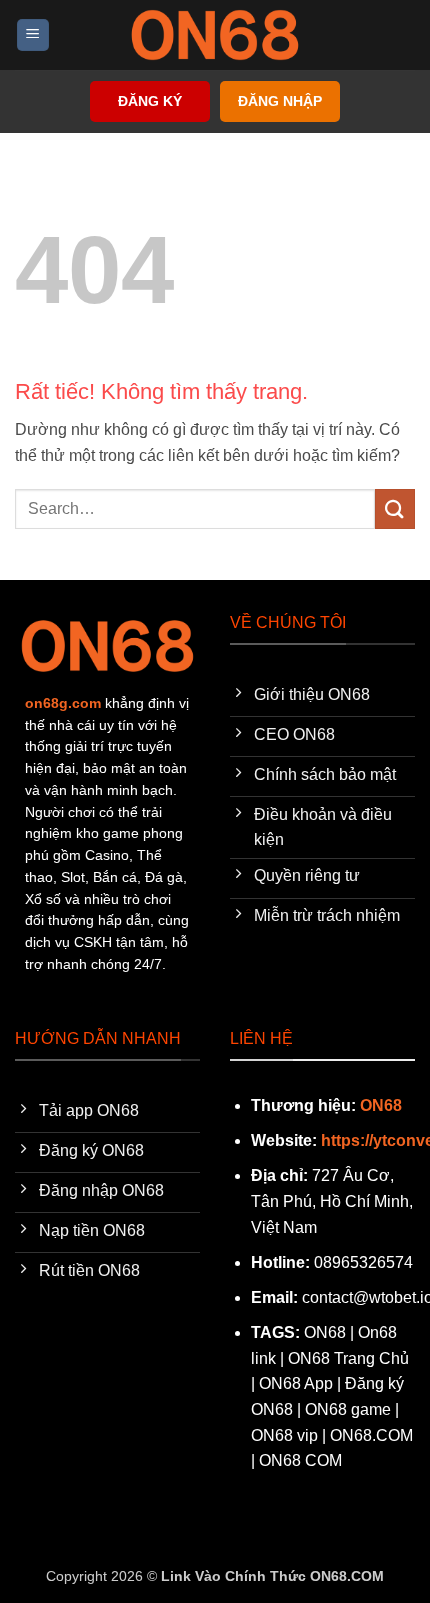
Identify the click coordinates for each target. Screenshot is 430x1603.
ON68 (381, 1105)
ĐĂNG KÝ (150, 101)
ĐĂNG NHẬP (280, 101)
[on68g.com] (215, 35)
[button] (33, 35)
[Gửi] (395, 508)
